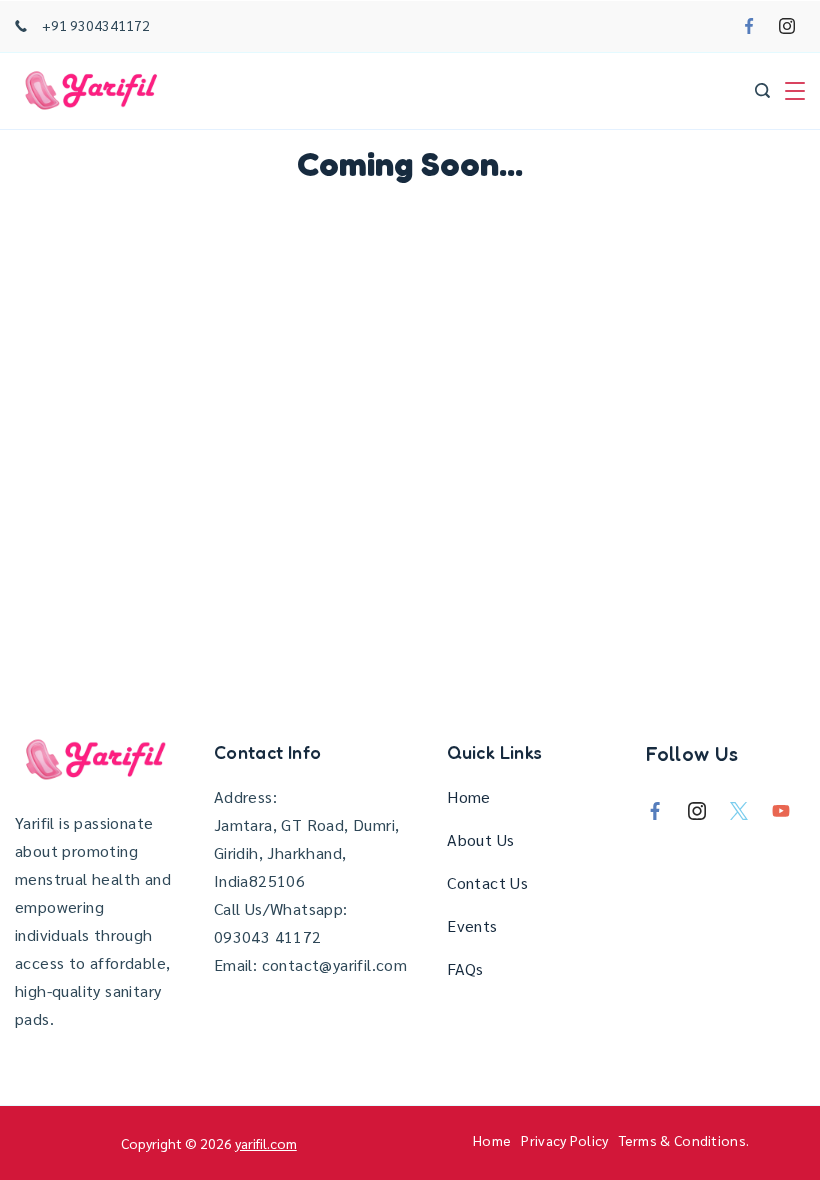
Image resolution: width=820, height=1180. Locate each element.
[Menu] (795, 91)
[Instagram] (787, 26)
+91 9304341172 (96, 25)
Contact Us (487, 882)
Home (469, 796)
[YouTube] (781, 811)
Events (472, 925)
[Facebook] (749, 26)
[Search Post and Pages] (762, 90)
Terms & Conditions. (684, 1140)
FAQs (465, 968)
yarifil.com (266, 1143)
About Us (480, 839)
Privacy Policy (564, 1140)
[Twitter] (739, 811)
